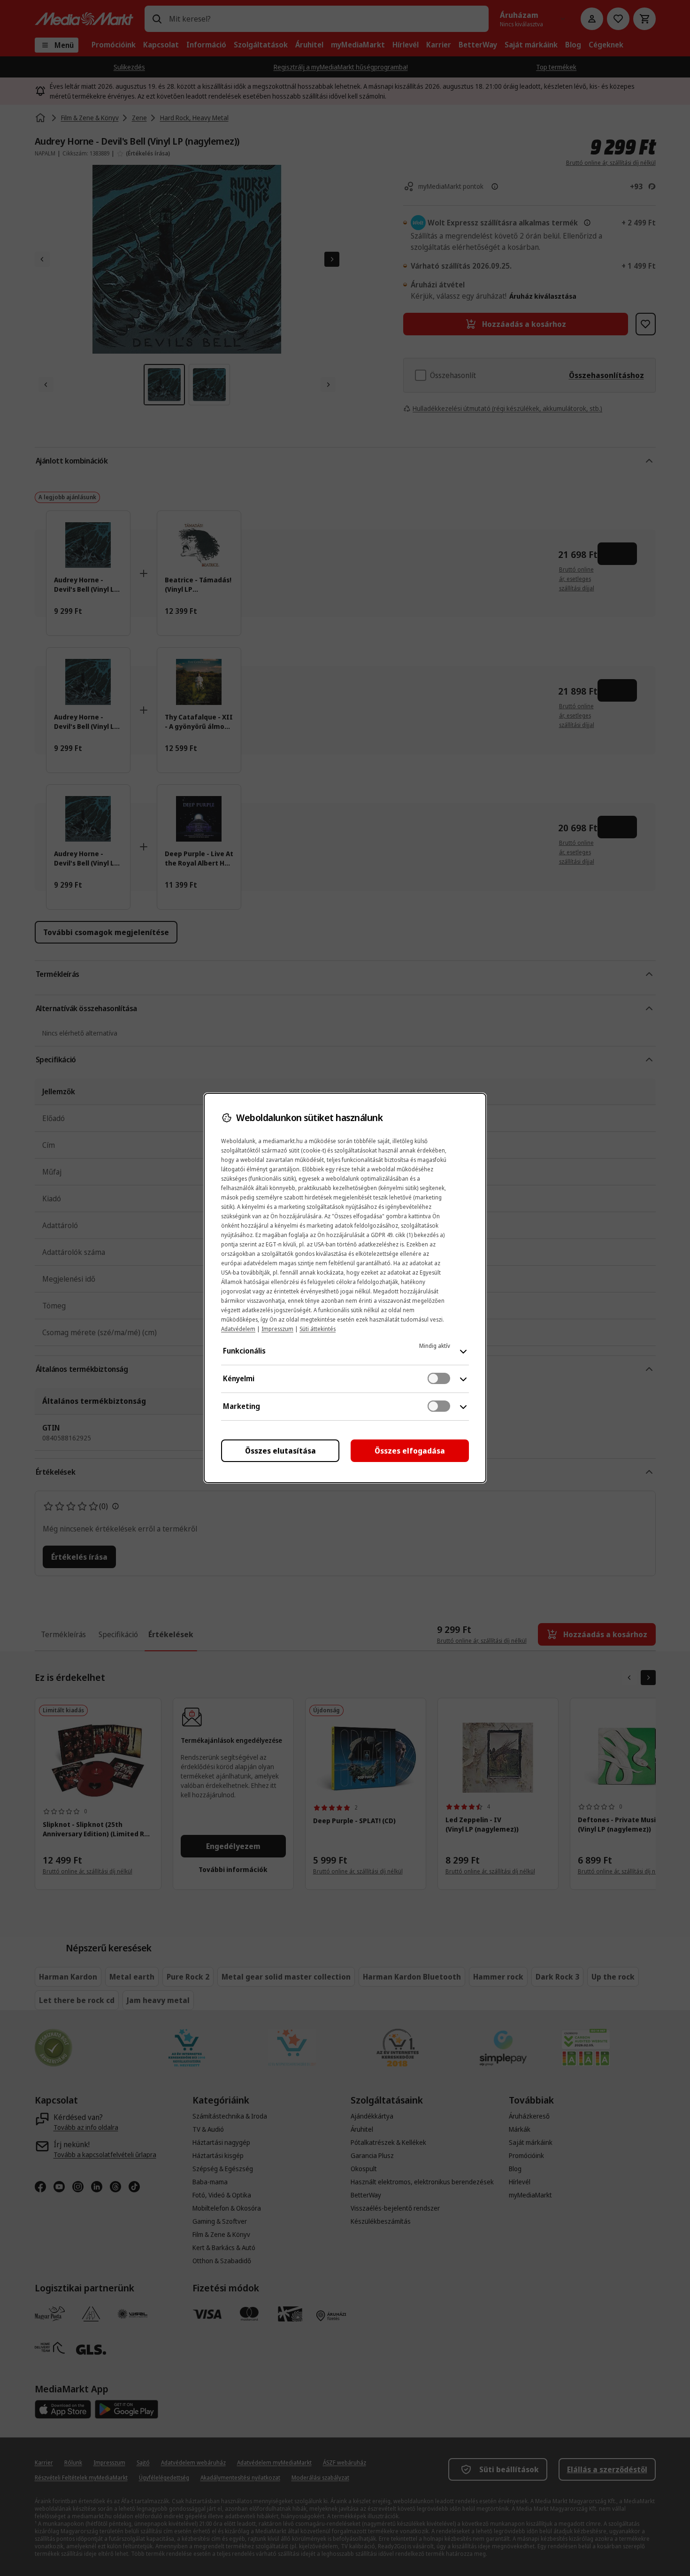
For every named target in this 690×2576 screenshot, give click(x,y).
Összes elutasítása (280, 1451)
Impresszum (277, 1329)
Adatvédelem (238, 1329)
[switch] (439, 1378)
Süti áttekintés (318, 1329)
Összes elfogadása (410, 1451)
